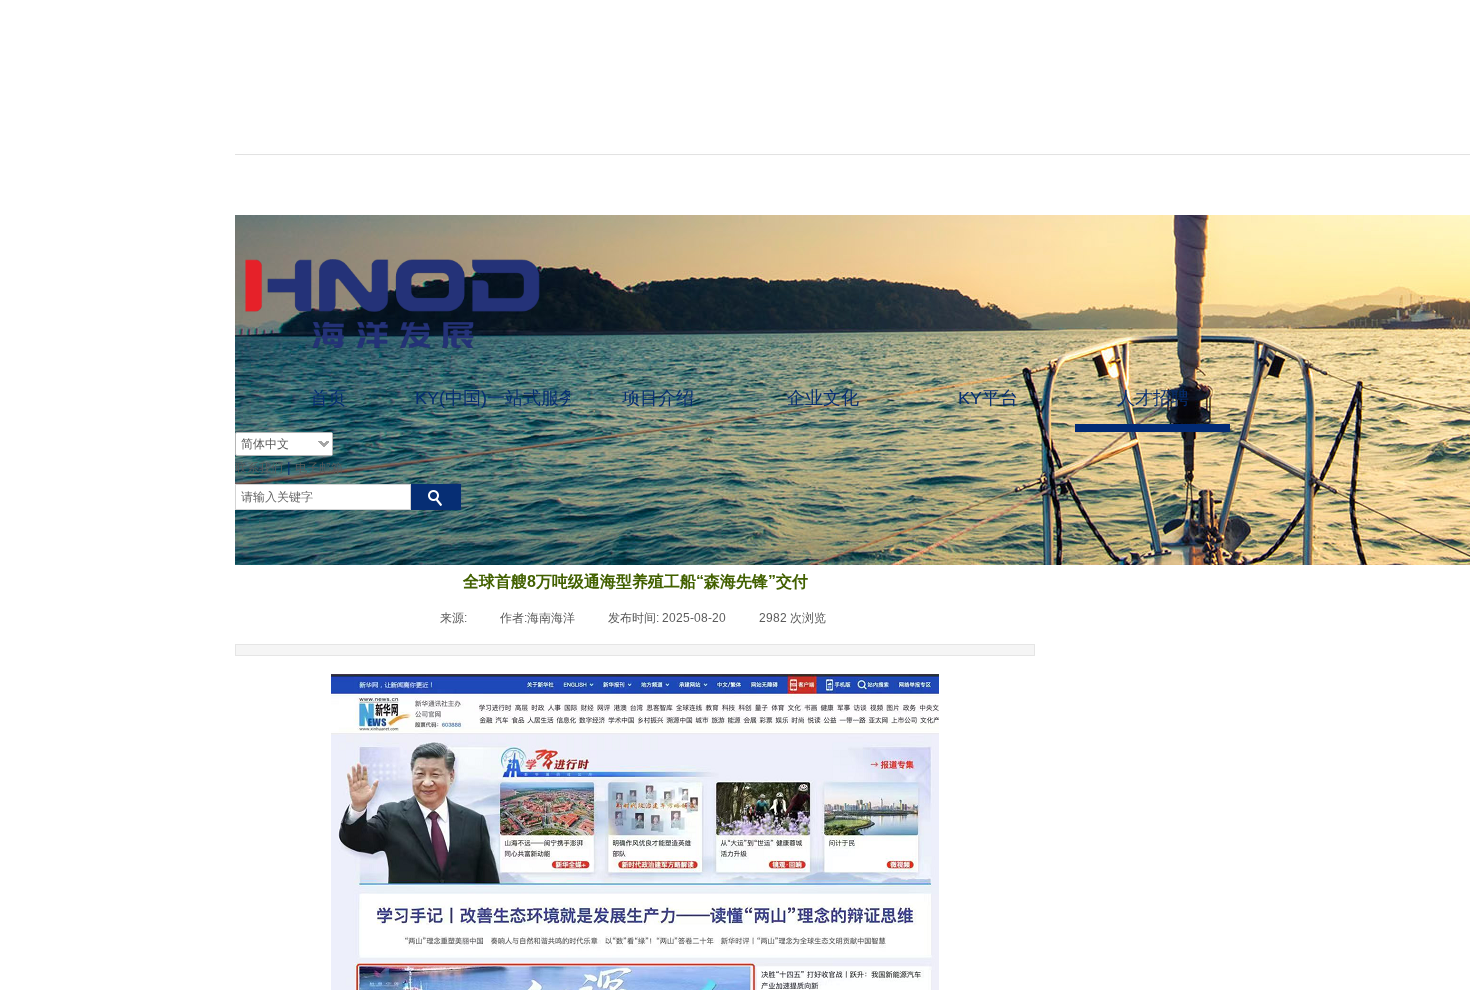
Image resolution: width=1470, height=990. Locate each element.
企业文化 (823, 398)
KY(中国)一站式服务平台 (492, 398)
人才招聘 (1153, 398)
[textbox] (323, 497)
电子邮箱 (319, 468)
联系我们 (259, 468)
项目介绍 (658, 398)
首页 (328, 398)
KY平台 (988, 398)
